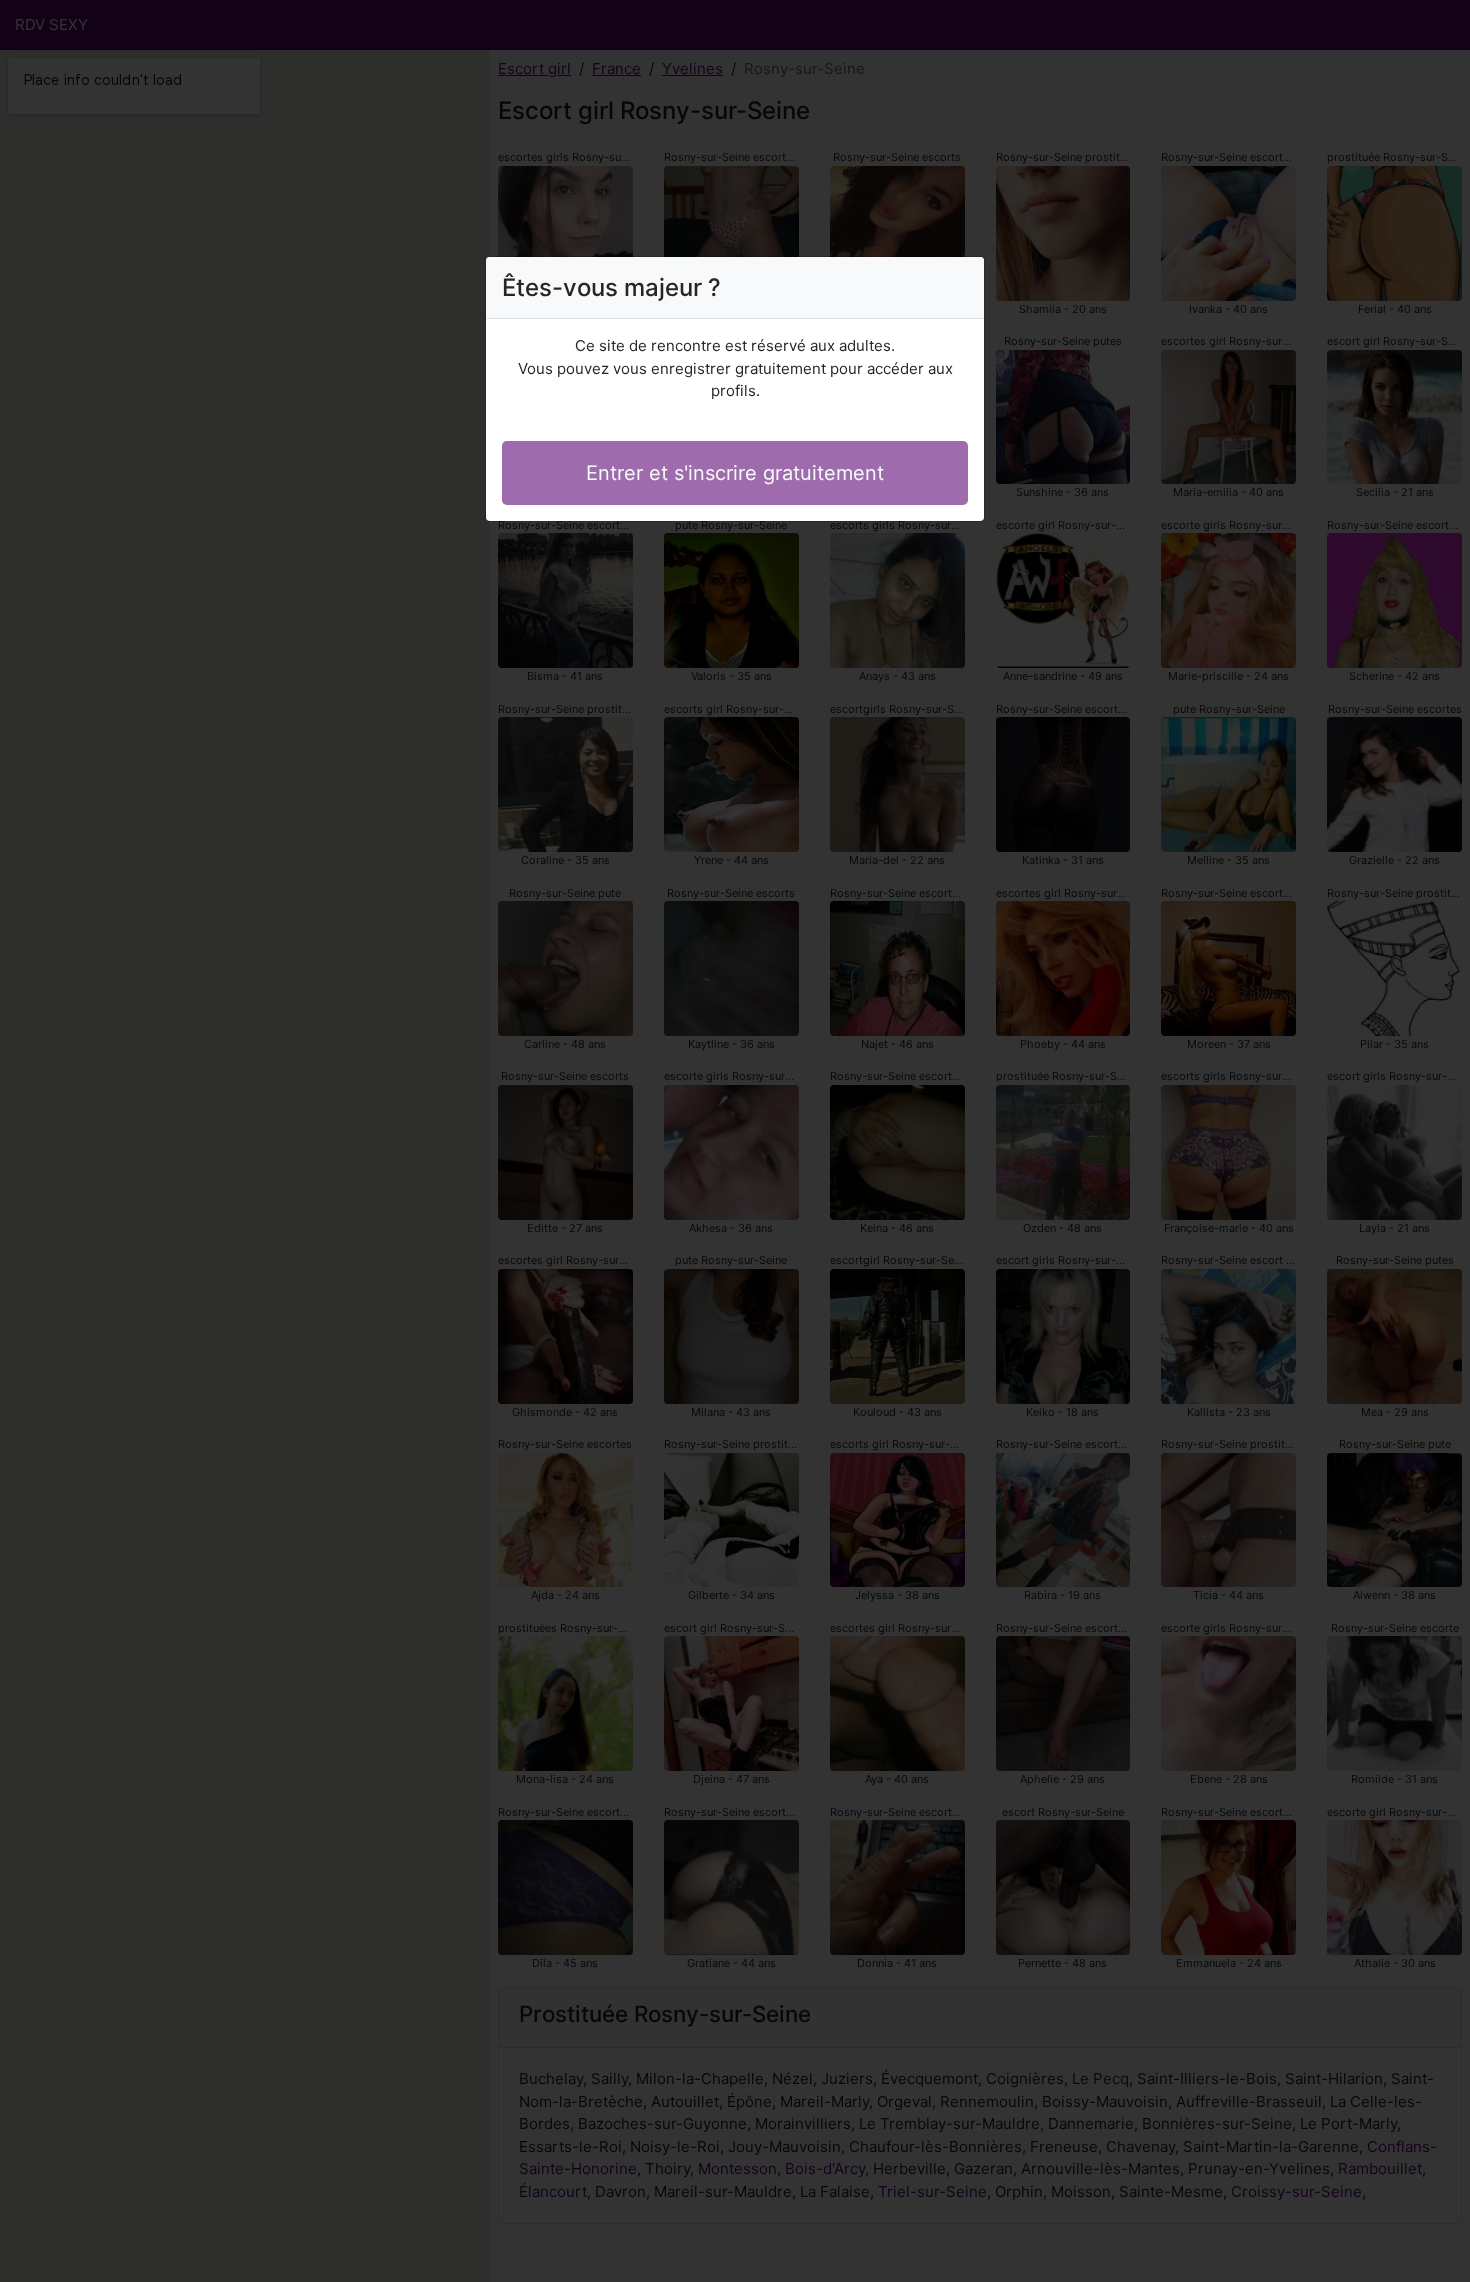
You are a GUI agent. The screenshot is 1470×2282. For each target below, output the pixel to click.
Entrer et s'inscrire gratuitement (735, 473)
